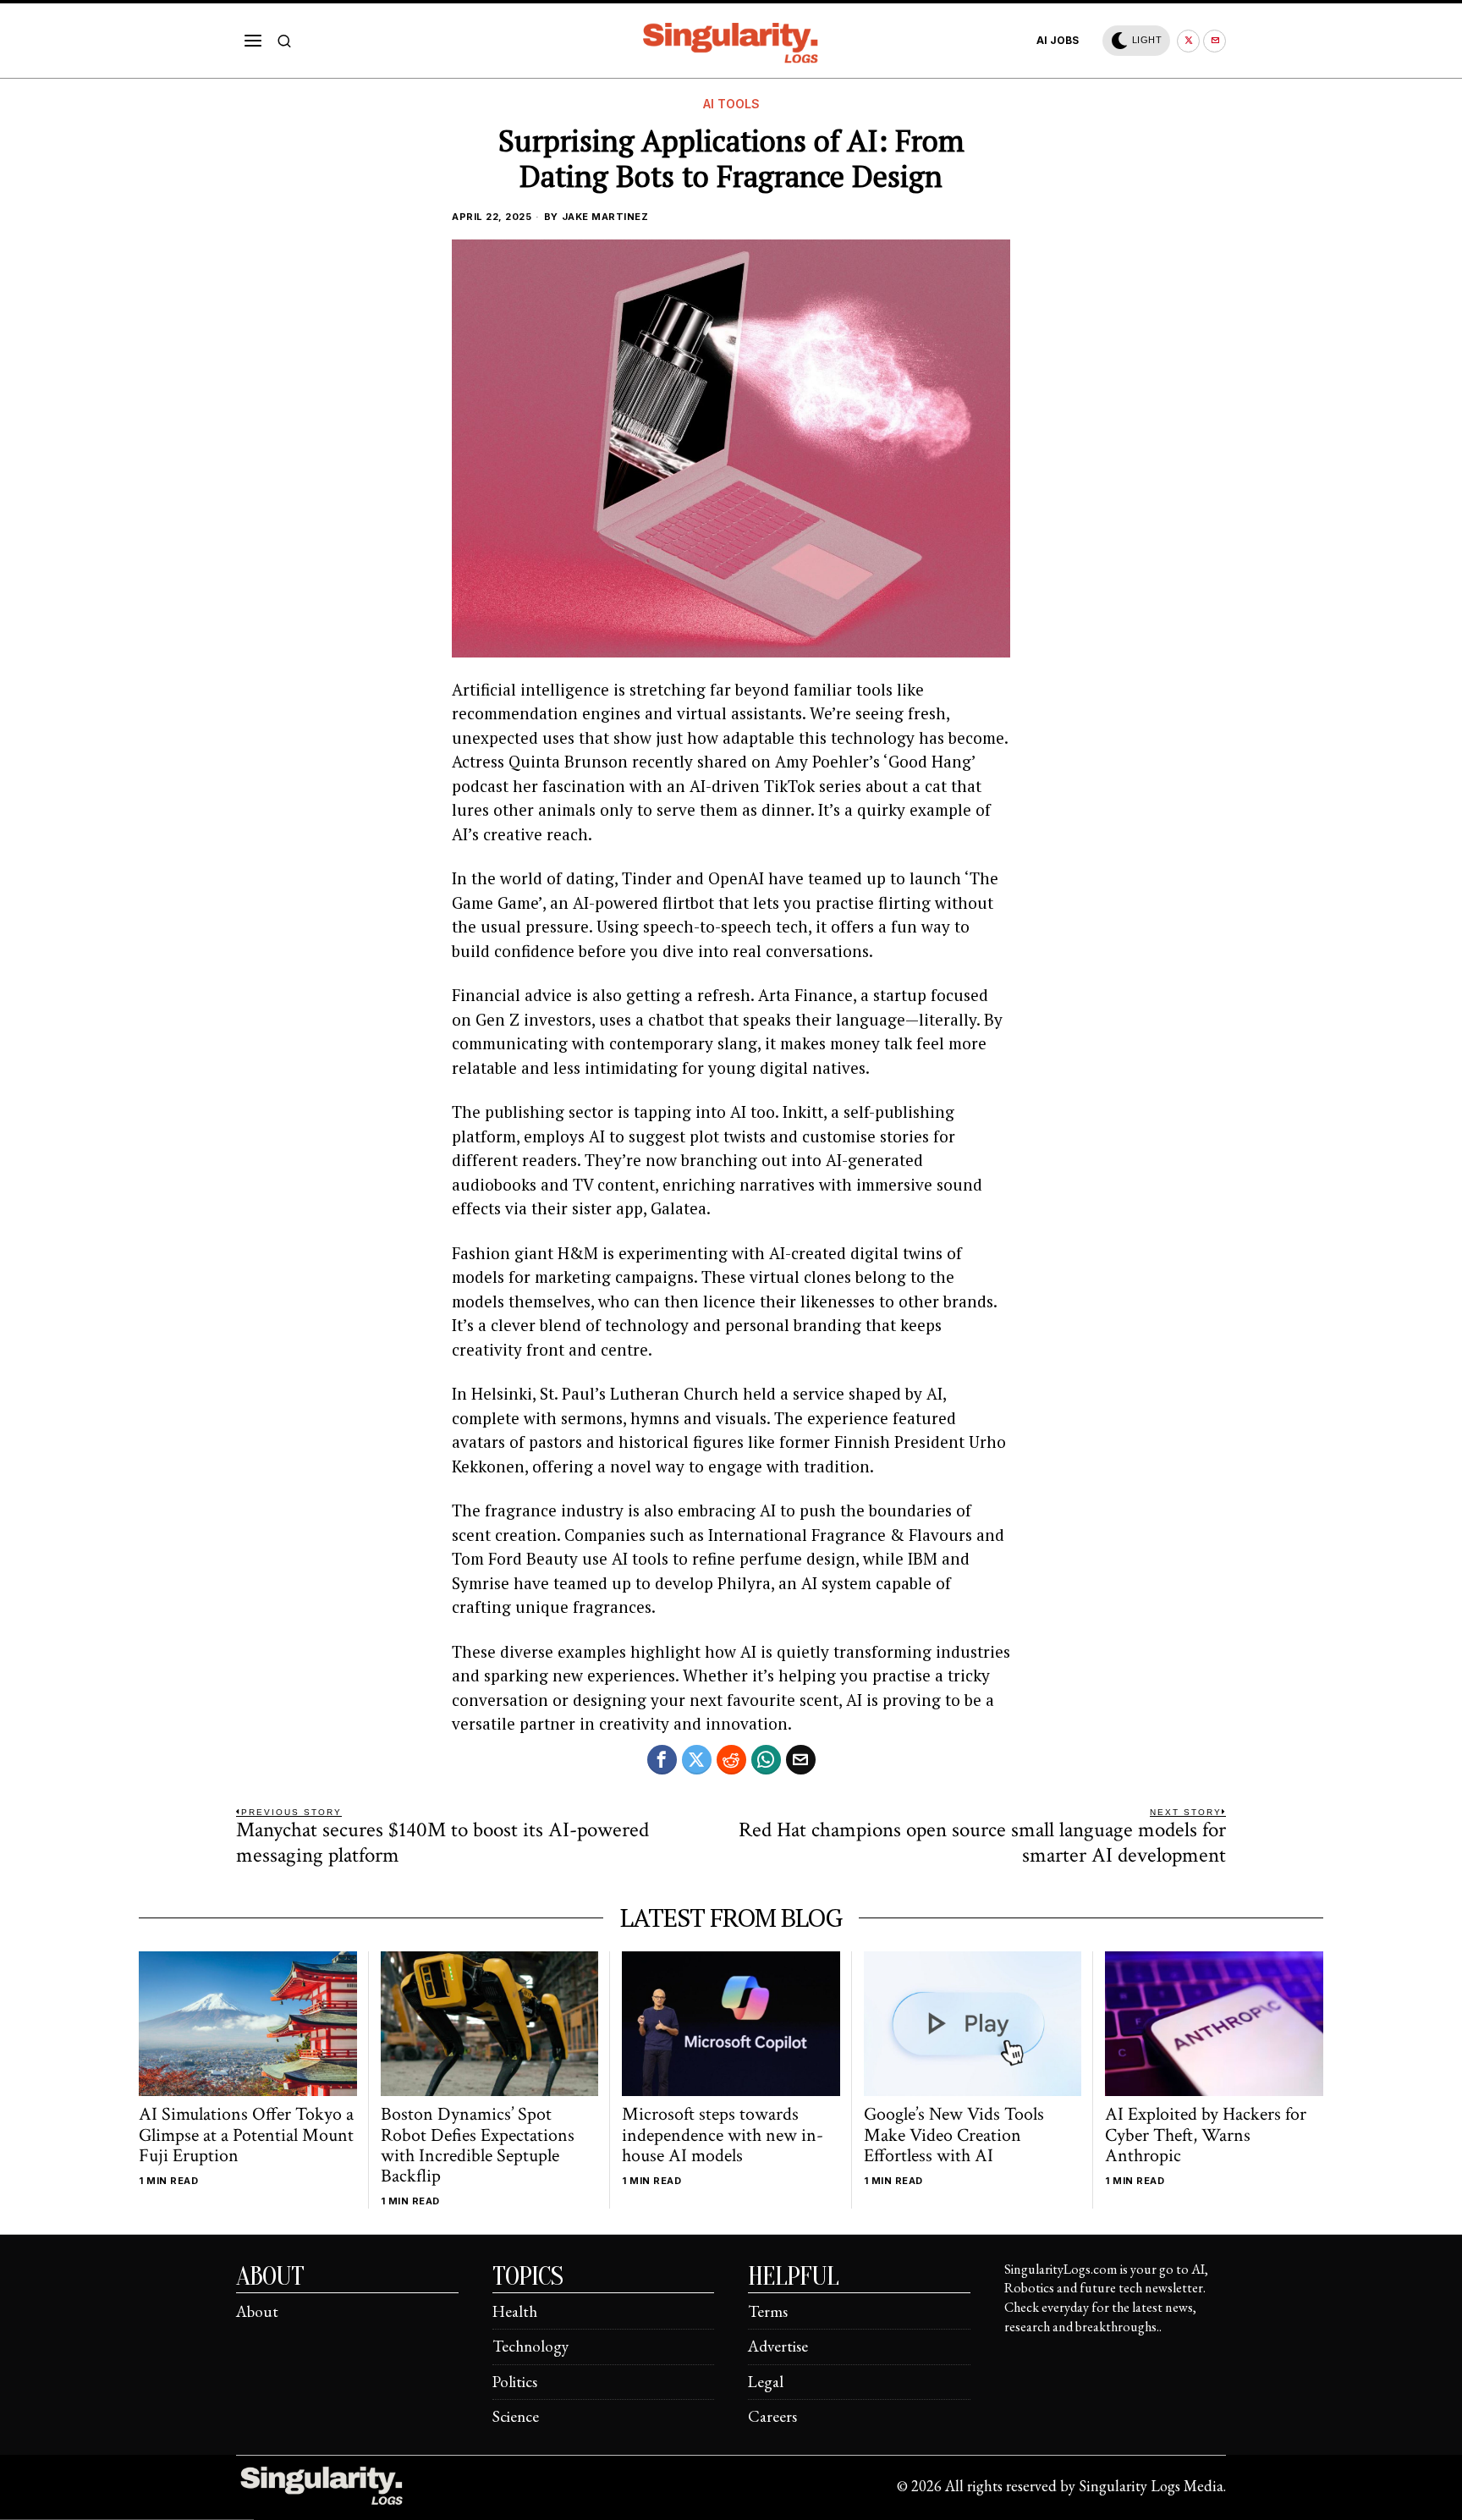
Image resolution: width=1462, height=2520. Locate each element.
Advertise (778, 2346)
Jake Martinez (605, 217)
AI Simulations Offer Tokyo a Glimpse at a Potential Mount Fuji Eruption (246, 2135)
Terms (768, 2311)
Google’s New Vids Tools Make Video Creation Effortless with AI (954, 2135)
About (257, 2311)
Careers (772, 2416)
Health (515, 2311)
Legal (766, 2382)
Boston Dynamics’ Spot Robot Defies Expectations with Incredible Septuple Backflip (478, 2146)
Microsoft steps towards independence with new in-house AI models (723, 2135)
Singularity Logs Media (1151, 2486)
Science (516, 2416)
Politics (515, 2382)
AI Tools (731, 104)
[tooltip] (1188, 41)
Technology (530, 2346)
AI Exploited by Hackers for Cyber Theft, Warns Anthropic (1206, 2135)
